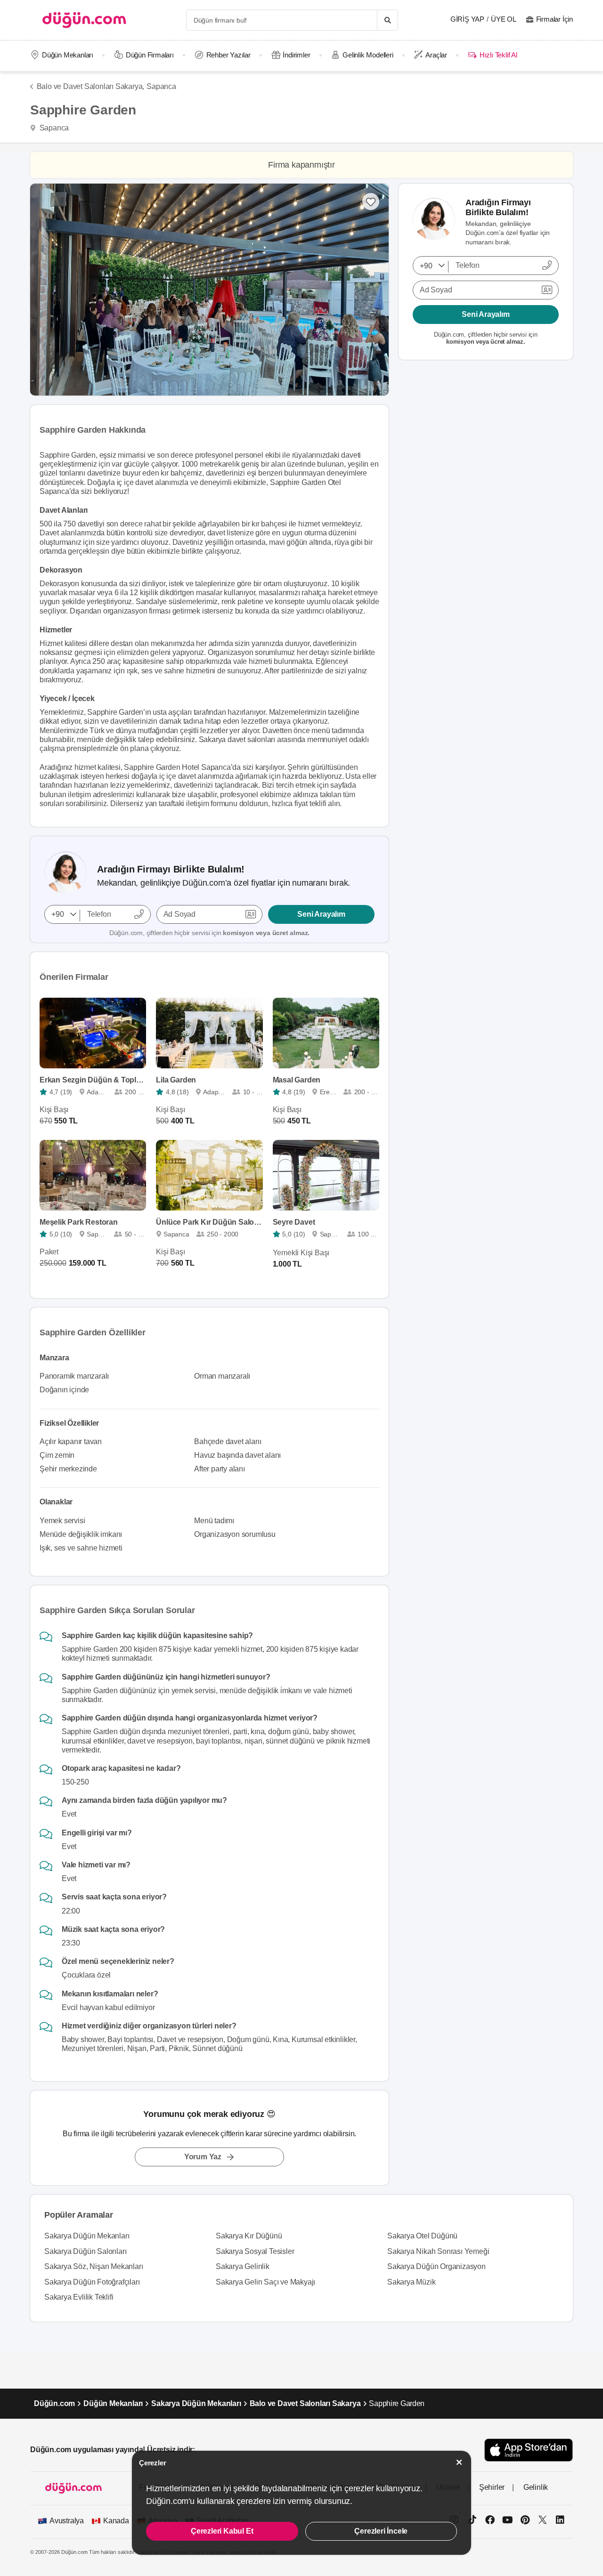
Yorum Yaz (203, 2157)
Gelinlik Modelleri (368, 55)
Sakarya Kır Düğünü (249, 2236)
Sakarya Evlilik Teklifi (79, 2297)
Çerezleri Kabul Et (222, 2531)
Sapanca (161, 86)
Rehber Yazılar (228, 55)
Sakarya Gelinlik (243, 2266)
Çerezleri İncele (381, 2531)
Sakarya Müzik (411, 2282)
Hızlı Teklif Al (498, 55)
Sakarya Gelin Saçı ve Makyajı (265, 2282)
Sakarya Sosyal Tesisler (255, 2251)
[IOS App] (529, 2450)
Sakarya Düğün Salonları (85, 2251)
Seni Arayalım (321, 914)
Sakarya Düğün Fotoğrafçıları (92, 2282)
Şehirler (492, 2487)
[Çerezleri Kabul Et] (459, 2462)
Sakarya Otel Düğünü (422, 2236)
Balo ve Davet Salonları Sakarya (305, 2403)
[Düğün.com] (84, 20)
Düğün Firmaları (150, 55)
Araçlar (436, 55)
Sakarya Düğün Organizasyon (436, 2266)
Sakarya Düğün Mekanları (87, 2236)
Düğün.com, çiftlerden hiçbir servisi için (209, 933)
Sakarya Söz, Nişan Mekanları (94, 2266)
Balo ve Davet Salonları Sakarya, (90, 86)
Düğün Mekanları (68, 55)
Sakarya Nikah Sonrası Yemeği (438, 2251)
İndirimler (296, 55)
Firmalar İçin (554, 19)
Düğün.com (54, 2403)
